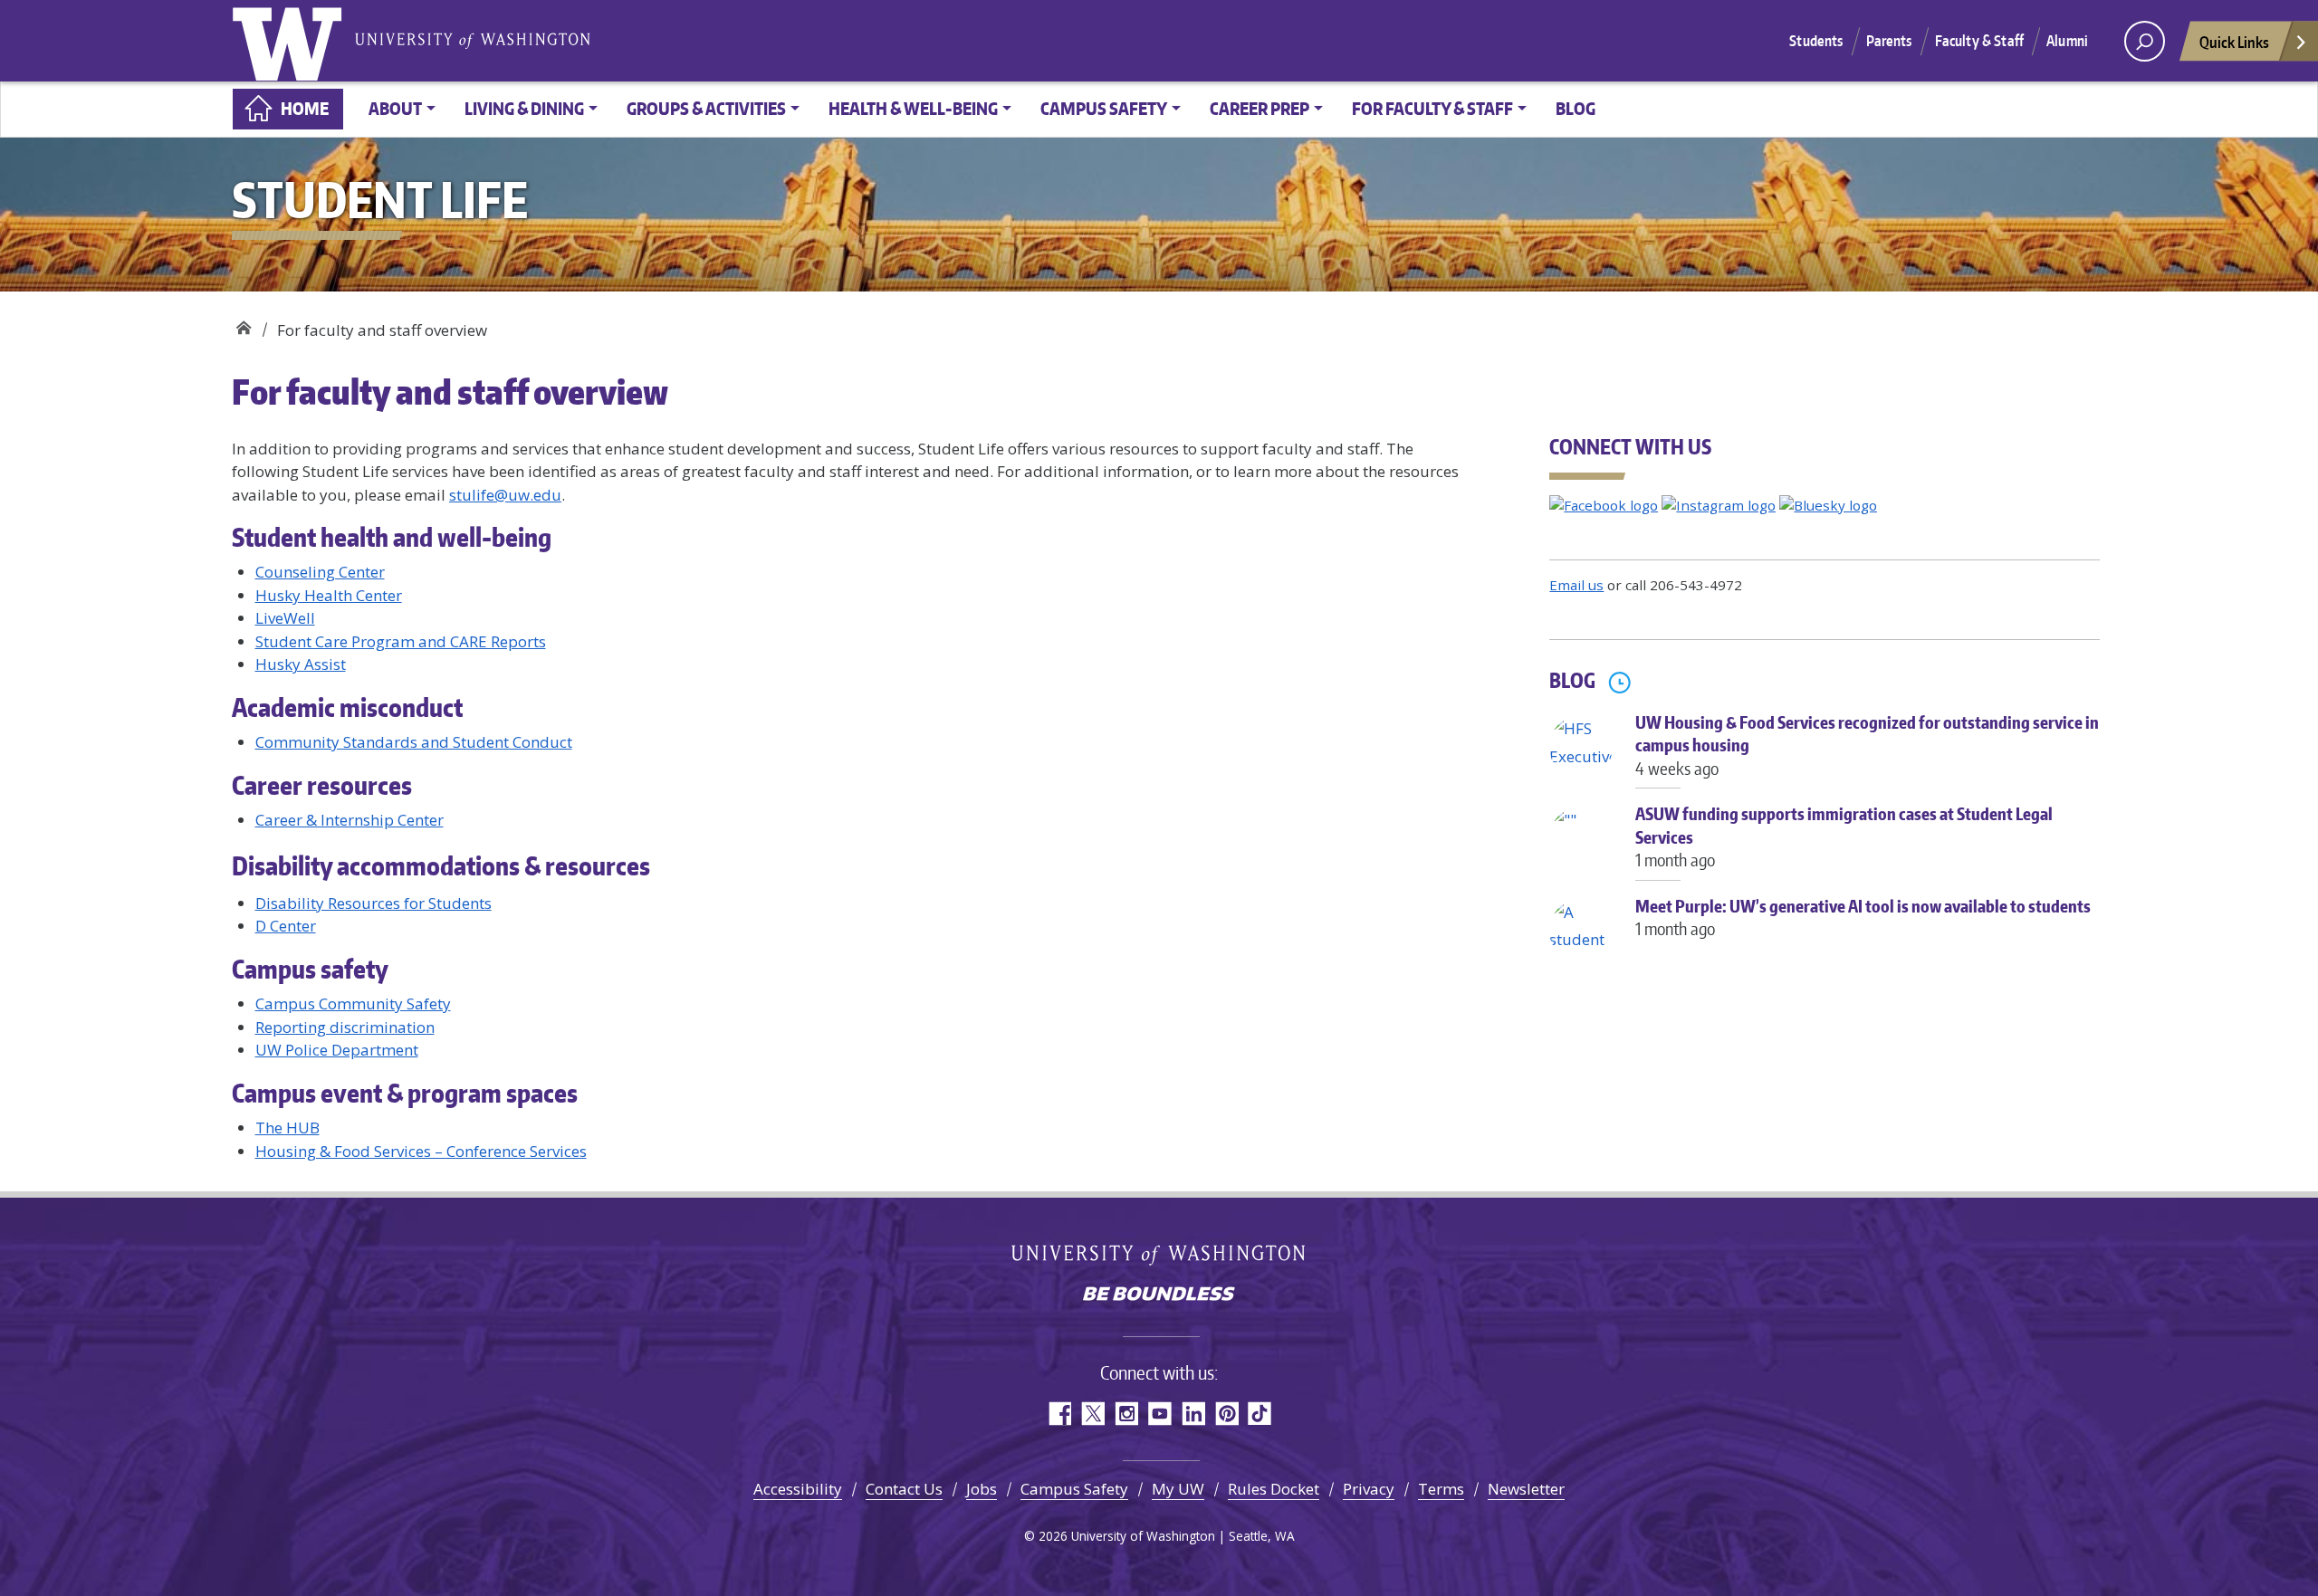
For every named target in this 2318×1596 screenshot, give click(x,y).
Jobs (982, 1489)
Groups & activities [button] (706, 108)
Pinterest (1226, 1414)
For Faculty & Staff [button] (1432, 108)
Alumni (2067, 41)
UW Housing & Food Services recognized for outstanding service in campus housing (1867, 745)
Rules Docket (1274, 1489)
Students (1816, 41)
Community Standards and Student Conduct (414, 742)
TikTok (1260, 1414)
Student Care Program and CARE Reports (401, 641)
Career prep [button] (1260, 108)
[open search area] (2145, 41)
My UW (1178, 1489)
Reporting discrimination (345, 1027)
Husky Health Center (329, 595)
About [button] (395, 108)
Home (305, 108)
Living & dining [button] (524, 108)
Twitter (1092, 1414)
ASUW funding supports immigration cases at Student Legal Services (1844, 836)
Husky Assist (301, 664)
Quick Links (2234, 42)
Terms (1441, 1489)
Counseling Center (320, 572)
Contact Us (904, 1489)
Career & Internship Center (350, 820)
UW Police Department (337, 1050)
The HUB (287, 1128)
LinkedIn (1193, 1414)
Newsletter (1526, 1489)
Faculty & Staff (1979, 41)
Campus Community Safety (353, 1003)
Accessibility (798, 1489)
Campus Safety (1074, 1489)
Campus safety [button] (1104, 108)
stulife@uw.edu (505, 495)
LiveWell (285, 618)
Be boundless (1159, 1295)
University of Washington (291, 41)
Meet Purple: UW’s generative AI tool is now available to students (1863, 917)
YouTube (1159, 1414)
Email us (1576, 585)
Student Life (243, 324)
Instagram (1126, 1414)
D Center (286, 926)
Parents (1889, 41)
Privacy (1369, 1489)
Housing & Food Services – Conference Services (421, 1151)
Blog (1576, 108)
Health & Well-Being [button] (913, 108)
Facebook (1059, 1414)
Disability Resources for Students (374, 903)
